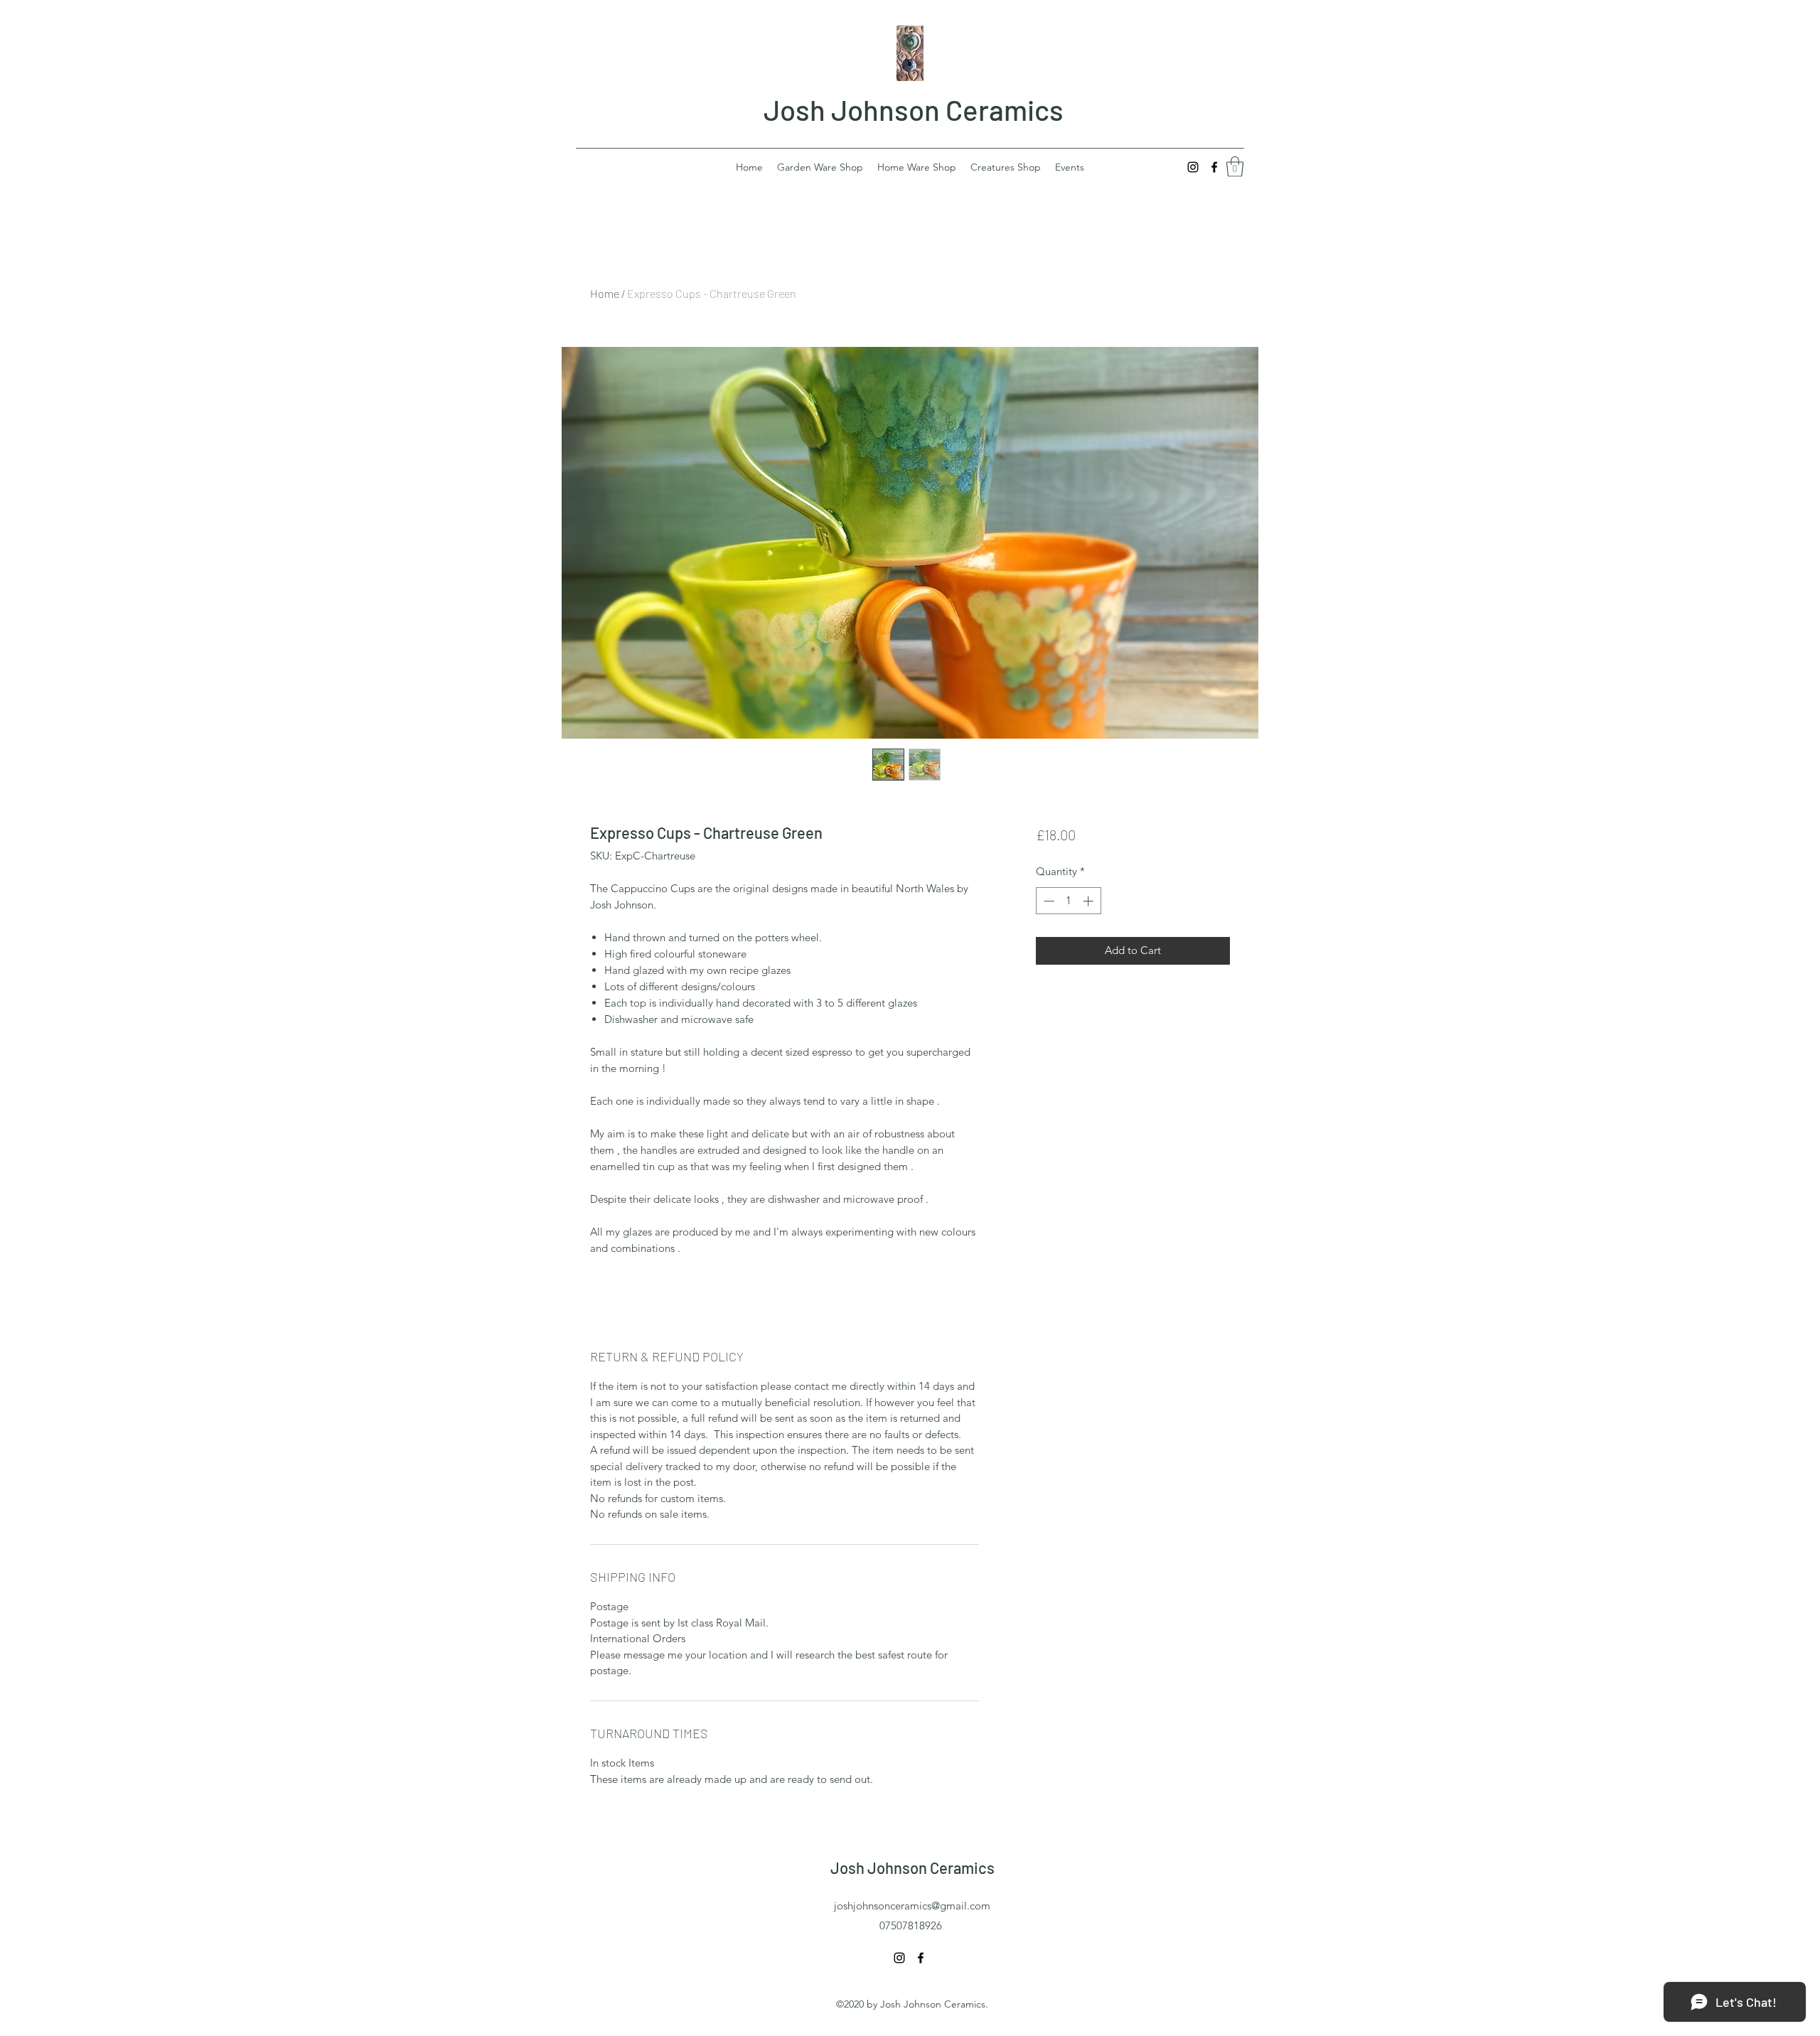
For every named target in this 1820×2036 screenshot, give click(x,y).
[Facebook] (1214, 167)
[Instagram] (1193, 167)
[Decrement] (1048, 901)
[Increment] (1090, 901)
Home (605, 293)
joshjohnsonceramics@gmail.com (912, 1906)
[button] (1235, 167)
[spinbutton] (1068, 901)
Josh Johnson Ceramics (914, 109)
